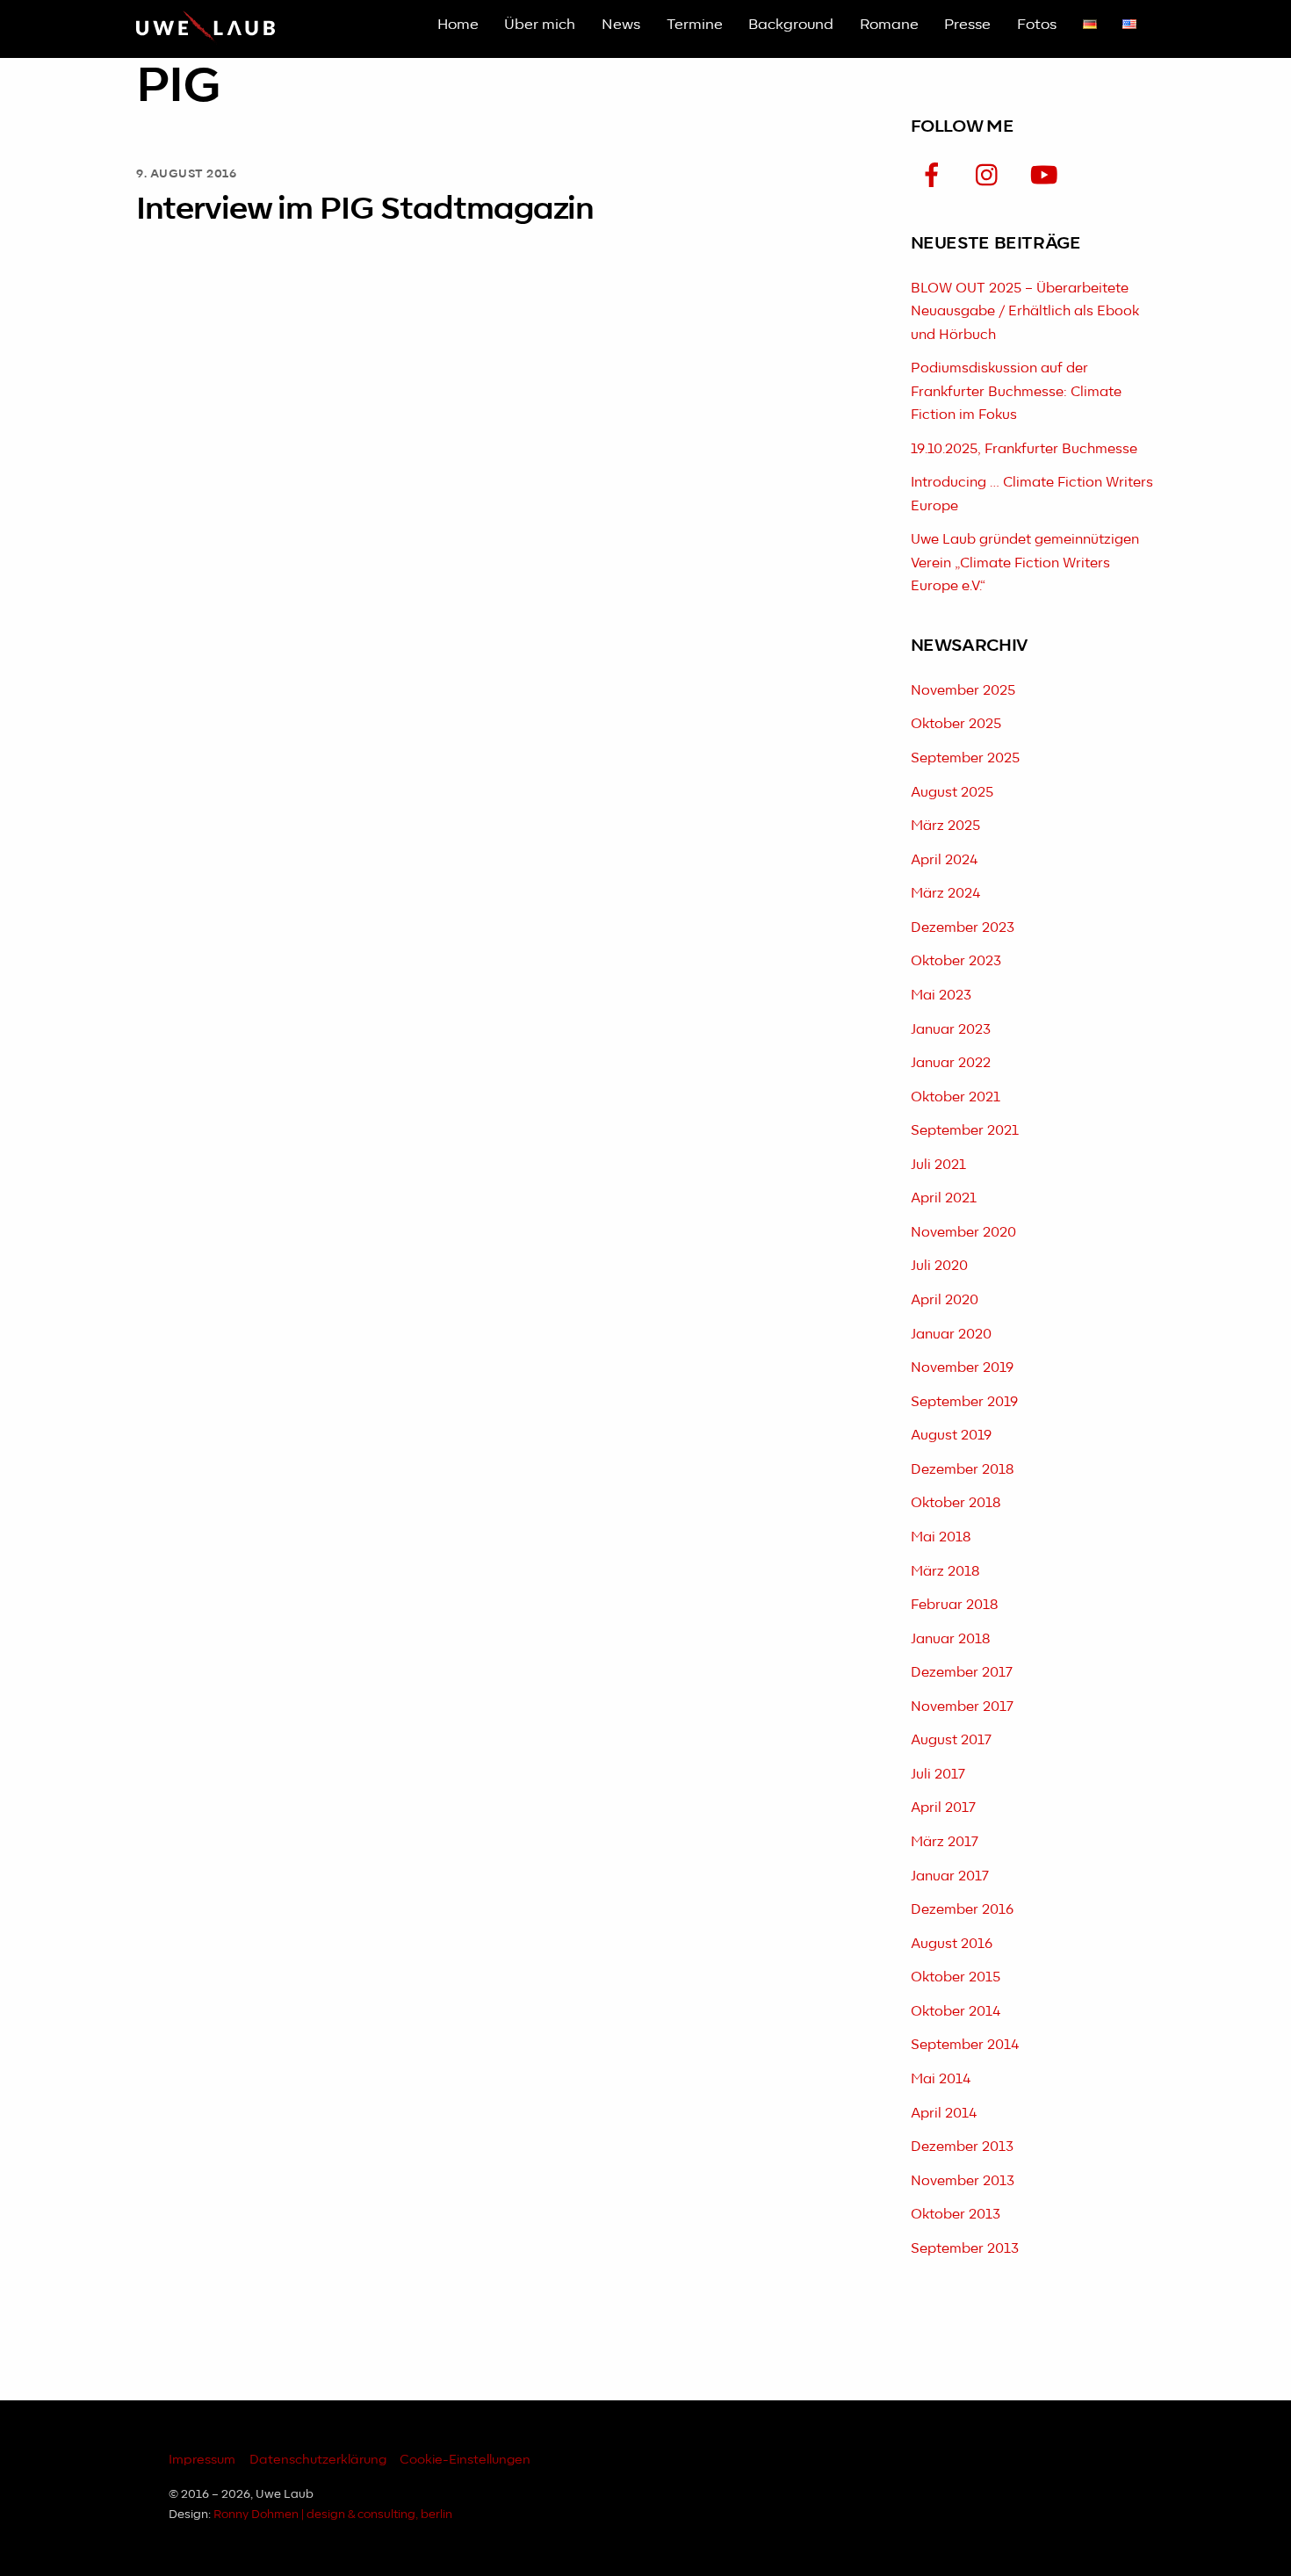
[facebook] (935, 176)
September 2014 (965, 2045)
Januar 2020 (951, 1335)
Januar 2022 (951, 1063)
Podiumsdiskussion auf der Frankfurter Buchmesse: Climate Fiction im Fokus (1016, 392)
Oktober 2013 (956, 2215)
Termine (695, 25)
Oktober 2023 (956, 961)
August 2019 (951, 1436)
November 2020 (963, 1233)
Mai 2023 (941, 996)
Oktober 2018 (956, 1503)
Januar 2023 (951, 1030)
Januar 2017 (950, 1876)
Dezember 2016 (962, 1910)
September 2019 (964, 1402)
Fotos (1037, 25)
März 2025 (945, 826)
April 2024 (944, 860)
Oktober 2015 (956, 1977)
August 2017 (951, 1740)
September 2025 (965, 758)
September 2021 (965, 1131)
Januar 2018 (950, 1639)
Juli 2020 (939, 1266)
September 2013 (965, 2249)
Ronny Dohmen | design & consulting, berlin (333, 2515)
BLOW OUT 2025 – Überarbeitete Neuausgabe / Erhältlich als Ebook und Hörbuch (1025, 312)
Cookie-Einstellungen (465, 2460)
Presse (967, 25)
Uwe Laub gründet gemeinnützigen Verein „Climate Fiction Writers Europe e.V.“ (1025, 563)
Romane (889, 25)
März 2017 (945, 1842)
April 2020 (945, 1300)
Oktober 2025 (956, 724)
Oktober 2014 (956, 2012)
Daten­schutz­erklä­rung (318, 2460)
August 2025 (952, 793)
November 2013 (963, 2181)
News (621, 25)
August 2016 (952, 1944)
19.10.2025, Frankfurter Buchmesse (1024, 449)
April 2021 (944, 1198)
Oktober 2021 (956, 1097)
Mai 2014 (941, 2079)
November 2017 (962, 1707)
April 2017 (943, 1808)
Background (791, 25)
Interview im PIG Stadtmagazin (365, 209)
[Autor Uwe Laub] (206, 38)
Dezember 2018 (962, 1470)
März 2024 (945, 894)
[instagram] (991, 176)
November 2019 (962, 1368)
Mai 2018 (941, 1537)
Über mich (540, 25)
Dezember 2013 (962, 2147)
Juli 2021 (938, 1165)
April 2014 (944, 2114)
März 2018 (945, 1572)
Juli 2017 (938, 1775)
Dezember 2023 (963, 928)
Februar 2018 (954, 1605)
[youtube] (1047, 176)
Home (458, 25)
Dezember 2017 (962, 1673)
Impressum (202, 2460)
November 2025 (963, 691)
